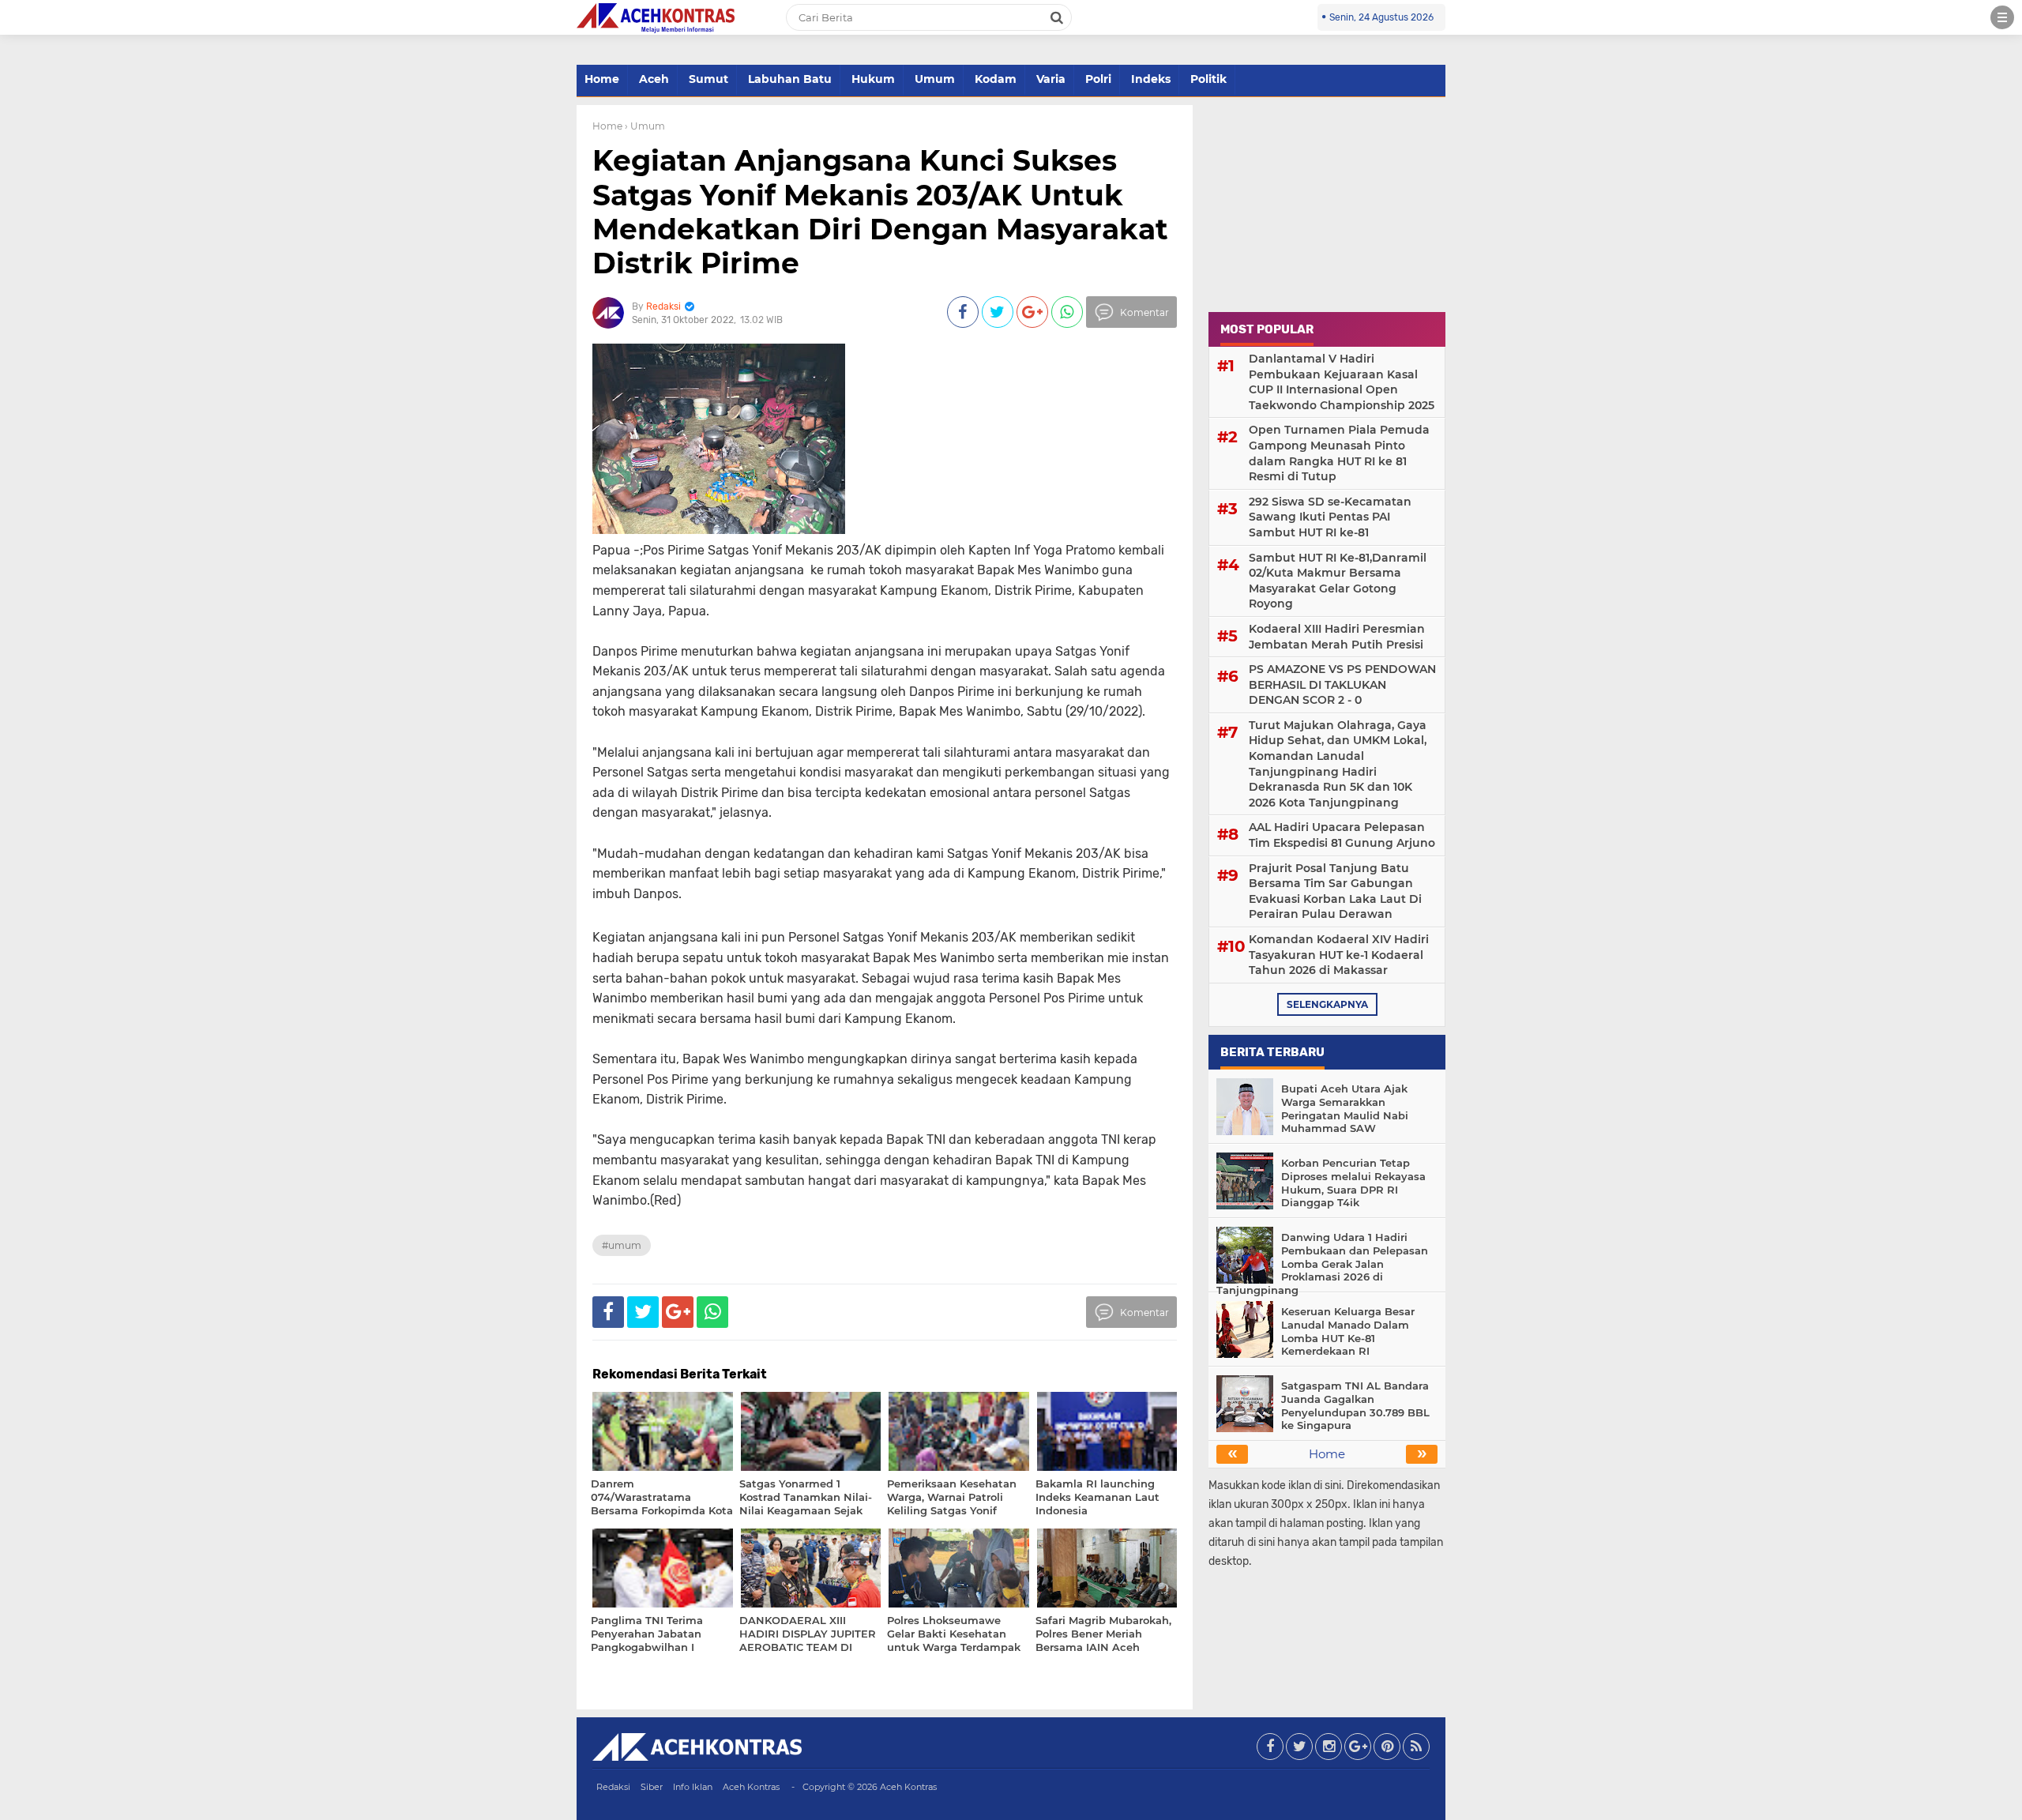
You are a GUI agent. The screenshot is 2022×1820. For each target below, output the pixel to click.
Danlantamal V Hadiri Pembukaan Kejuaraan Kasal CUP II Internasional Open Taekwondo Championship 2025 (1342, 382)
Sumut (708, 79)
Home (602, 79)
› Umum (645, 126)
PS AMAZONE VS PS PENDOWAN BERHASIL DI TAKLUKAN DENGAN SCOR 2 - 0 (1342, 684)
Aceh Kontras (751, 1787)
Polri (1098, 79)
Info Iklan (693, 1787)
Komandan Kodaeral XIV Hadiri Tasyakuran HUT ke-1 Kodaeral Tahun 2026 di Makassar (1339, 955)
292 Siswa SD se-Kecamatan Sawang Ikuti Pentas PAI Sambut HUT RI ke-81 (1330, 517)
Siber (652, 1787)
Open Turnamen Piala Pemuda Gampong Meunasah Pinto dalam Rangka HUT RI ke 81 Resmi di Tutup (1339, 453)
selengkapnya (1327, 1004)
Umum (935, 79)
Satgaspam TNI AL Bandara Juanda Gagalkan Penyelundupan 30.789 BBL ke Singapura (1355, 1406)
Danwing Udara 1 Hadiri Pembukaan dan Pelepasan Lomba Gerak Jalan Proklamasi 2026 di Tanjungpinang (1322, 1264)
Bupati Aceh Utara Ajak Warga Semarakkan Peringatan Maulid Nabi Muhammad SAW (1345, 1109)
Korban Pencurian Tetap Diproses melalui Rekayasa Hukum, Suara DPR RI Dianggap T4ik (1353, 1183)
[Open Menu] (2002, 17)
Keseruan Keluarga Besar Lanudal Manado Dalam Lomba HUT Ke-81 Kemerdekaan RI (1348, 1331)
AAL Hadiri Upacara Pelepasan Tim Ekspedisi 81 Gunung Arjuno (1342, 835)
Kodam (996, 79)
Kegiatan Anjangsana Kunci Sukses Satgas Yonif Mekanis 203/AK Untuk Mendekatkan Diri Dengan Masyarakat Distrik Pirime (880, 212)
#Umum (622, 1245)
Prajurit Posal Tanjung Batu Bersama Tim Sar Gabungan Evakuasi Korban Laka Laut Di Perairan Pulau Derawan (1335, 891)
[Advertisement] (1327, 204)
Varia (1051, 79)
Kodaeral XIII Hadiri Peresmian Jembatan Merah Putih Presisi (1337, 637)
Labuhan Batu (790, 79)
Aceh (654, 79)
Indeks (1151, 79)
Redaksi (613, 1787)
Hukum (873, 79)
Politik (1208, 79)
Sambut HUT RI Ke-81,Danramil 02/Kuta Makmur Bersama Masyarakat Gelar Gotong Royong (1338, 581)
